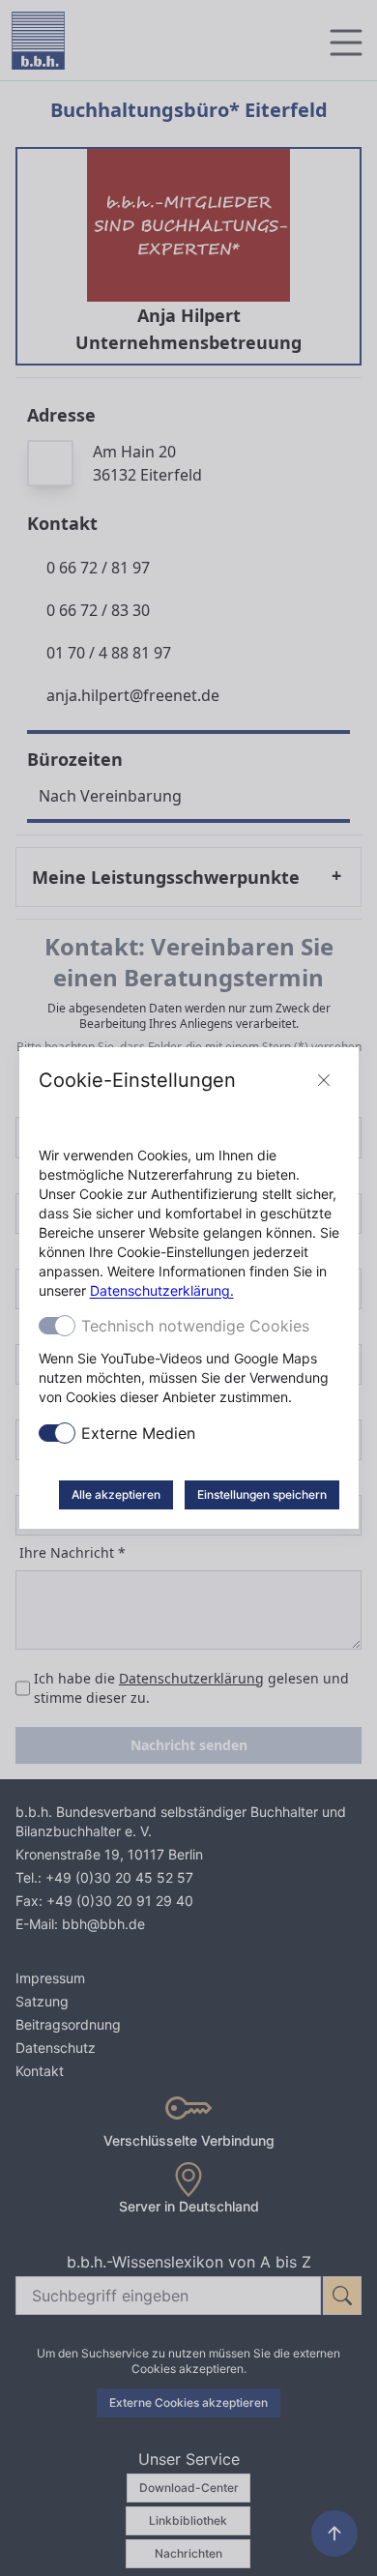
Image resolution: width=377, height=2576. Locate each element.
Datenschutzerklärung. (162, 1290)
